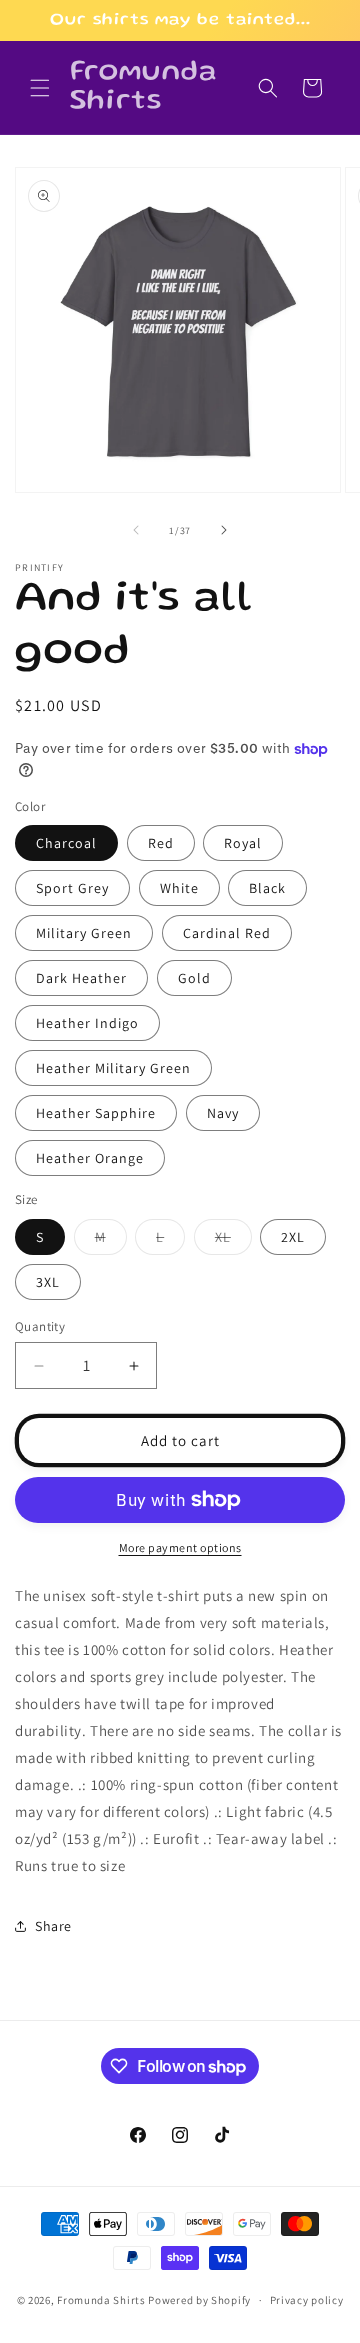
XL (233, 1241)
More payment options (180, 1547)
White (179, 888)
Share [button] (53, 1926)
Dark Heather (81, 978)
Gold (194, 978)
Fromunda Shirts (101, 2300)
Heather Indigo (87, 1023)
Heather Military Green (113, 1068)
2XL (293, 1237)
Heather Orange (90, 1158)
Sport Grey (72, 888)
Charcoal (66, 843)
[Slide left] (136, 530)
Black (267, 888)
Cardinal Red (227, 933)
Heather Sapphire (96, 1113)
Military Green (84, 933)
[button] (40, 88)
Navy (223, 1113)
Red (161, 843)
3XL (48, 1282)
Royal (243, 843)
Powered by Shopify (199, 2300)
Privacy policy (307, 2300)
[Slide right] (224, 530)
